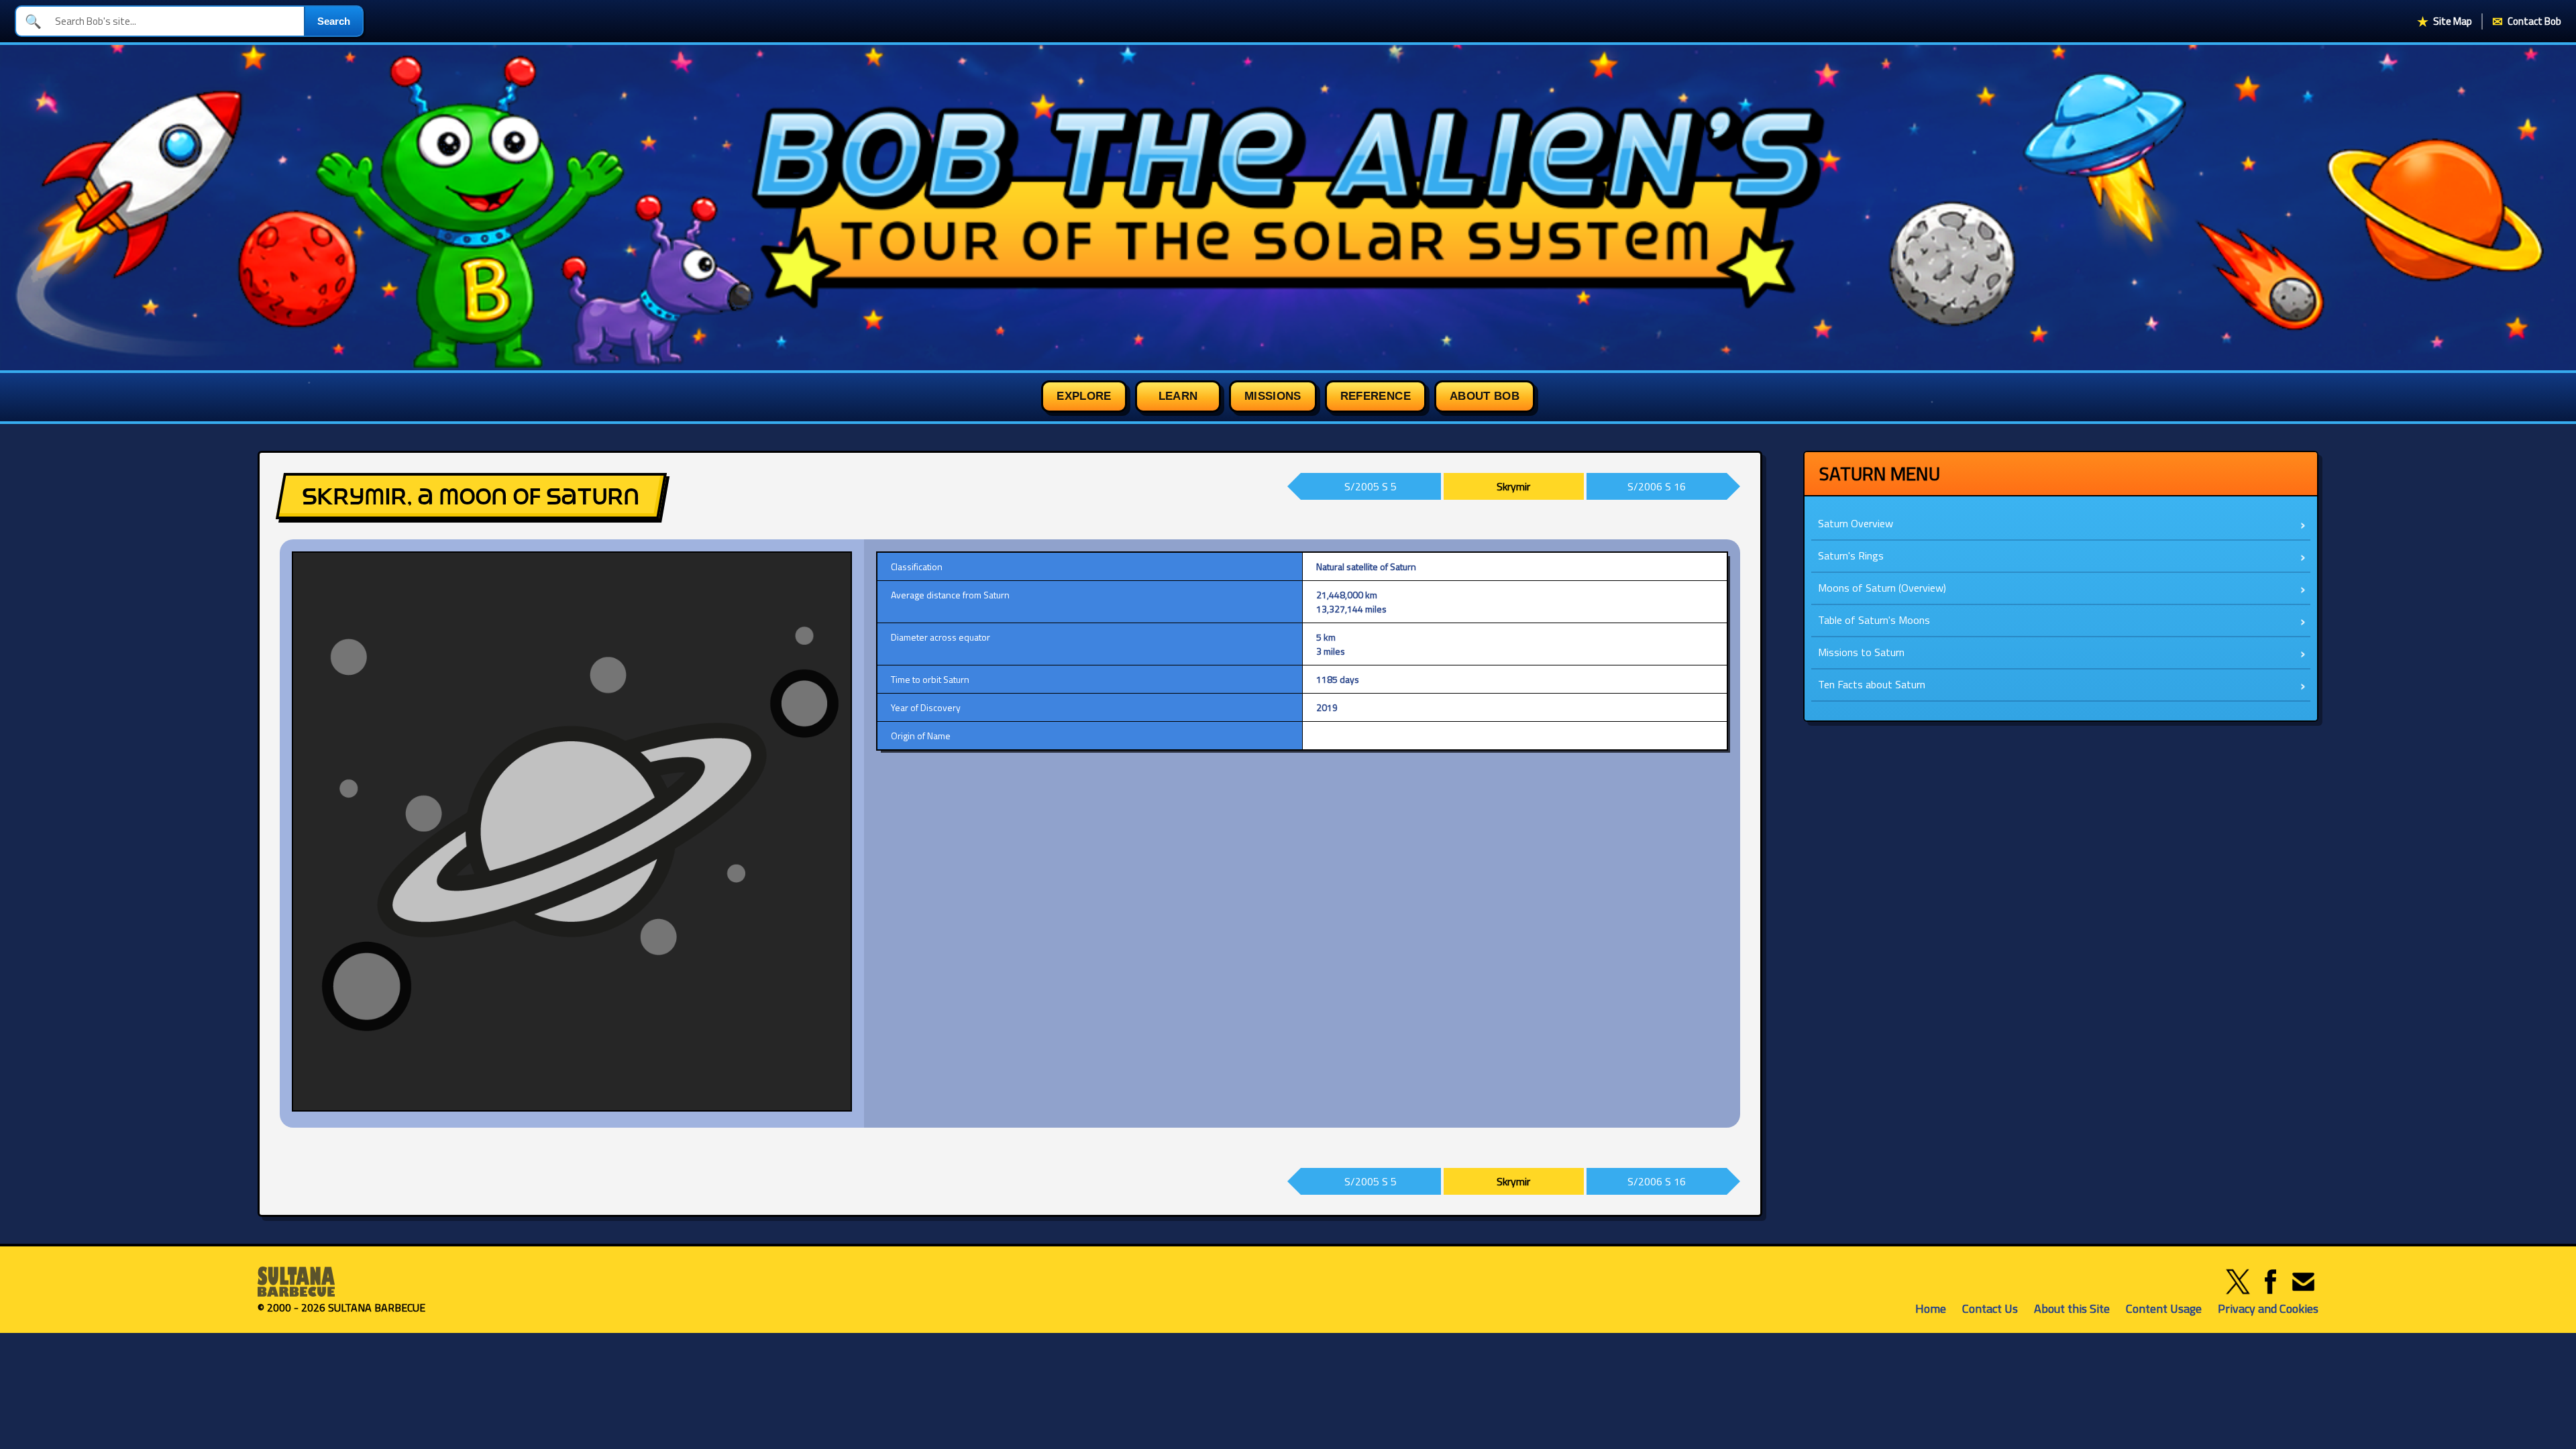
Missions (1273, 396)
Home (1931, 1308)
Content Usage (2164, 1308)
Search (334, 21)
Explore (1084, 396)
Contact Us (1990, 1308)
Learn (1178, 396)
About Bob (1485, 396)
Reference (1376, 396)
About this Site (2072, 1308)
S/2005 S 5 (1371, 486)
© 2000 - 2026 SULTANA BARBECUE (341, 1307)
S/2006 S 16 (1657, 486)
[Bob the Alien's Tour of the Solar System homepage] (1288, 208)
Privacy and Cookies (2268, 1308)
